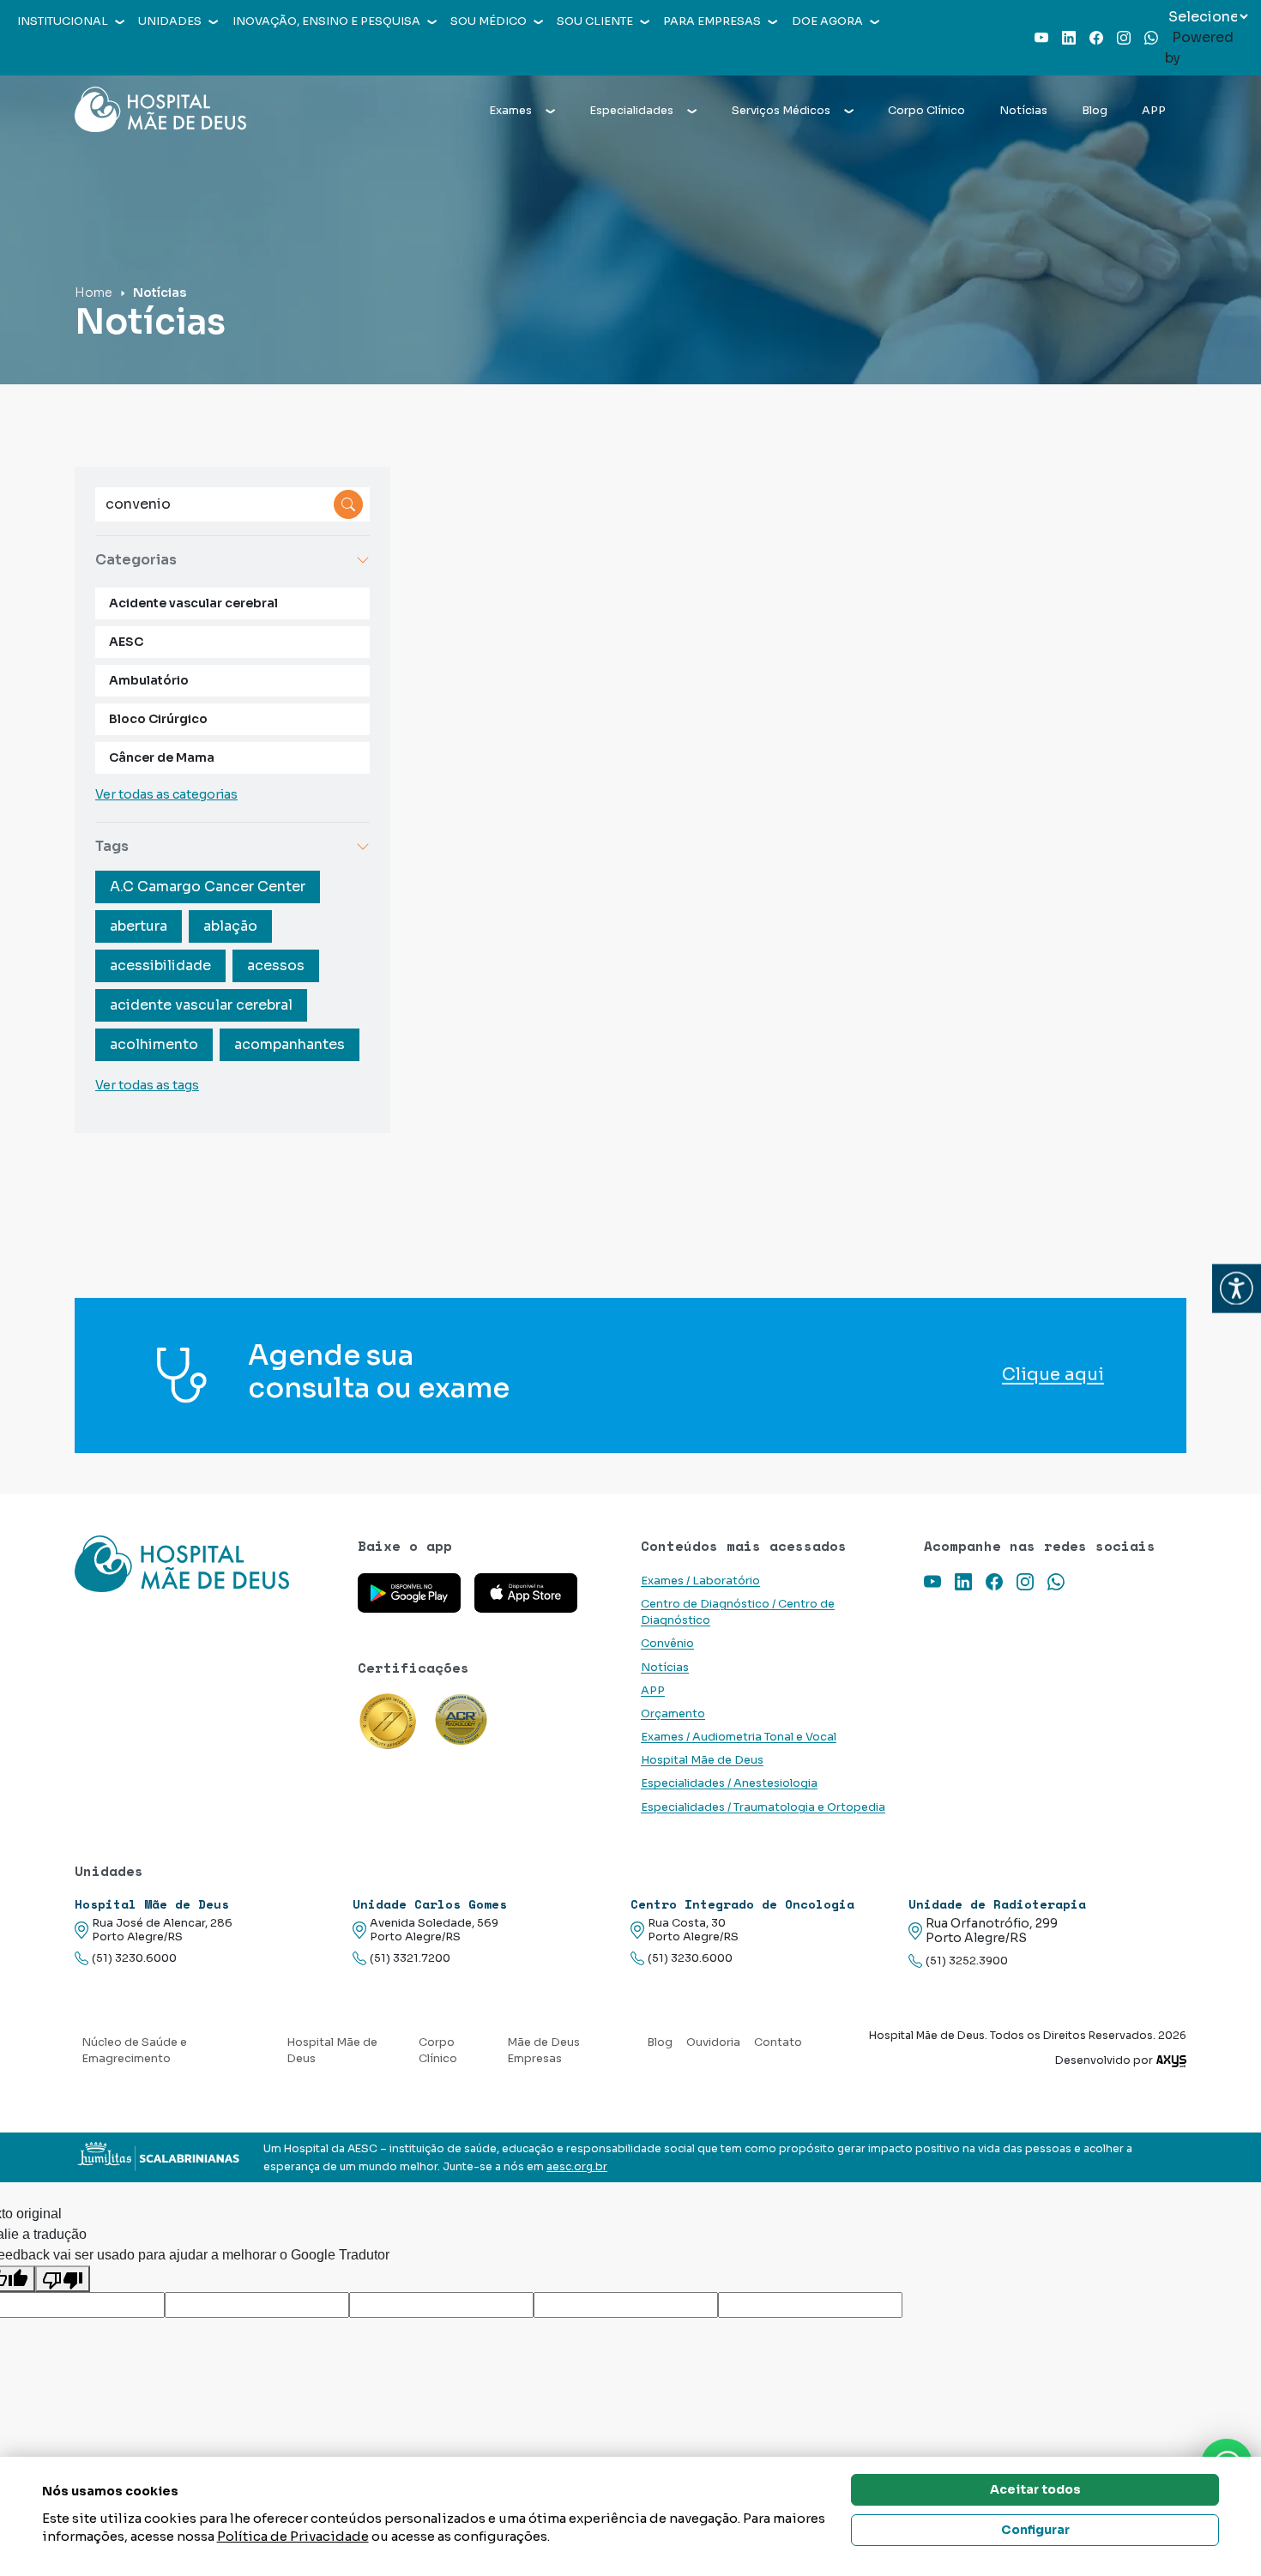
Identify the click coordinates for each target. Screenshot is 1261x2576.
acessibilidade (160, 965)
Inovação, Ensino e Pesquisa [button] (326, 21)
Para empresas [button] (712, 21)
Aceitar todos (1035, 2489)
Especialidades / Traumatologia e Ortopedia (763, 1807)
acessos (276, 965)
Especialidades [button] (631, 111)
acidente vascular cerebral (201, 1005)
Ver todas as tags (147, 1085)
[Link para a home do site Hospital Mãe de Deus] (206, 1564)
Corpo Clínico (926, 111)
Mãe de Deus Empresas (543, 2051)
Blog (1095, 111)
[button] (1237, 1288)
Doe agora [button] (827, 21)
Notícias (1023, 111)
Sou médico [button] (489, 21)
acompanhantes (290, 1044)
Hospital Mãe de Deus (702, 1760)
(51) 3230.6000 (134, 1958)
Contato (778, 2042)
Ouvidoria (713, 2042)
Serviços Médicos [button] (781, 111)
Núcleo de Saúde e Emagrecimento (134, 2051)
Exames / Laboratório (700, 1581)
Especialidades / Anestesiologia (729, 1783)
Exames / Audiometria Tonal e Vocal (739, 1737)
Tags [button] (112, 846)
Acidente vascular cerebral (193, 603)
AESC (126, 642)
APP (1154, 111)
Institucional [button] (63, 21)
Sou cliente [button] (595, 21)
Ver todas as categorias (166, 794)
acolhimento (154, 1044)
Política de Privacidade (293, 2536)
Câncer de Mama (162, 757)
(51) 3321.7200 (410, 1958)
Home (94, 293)
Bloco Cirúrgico (158, 719)
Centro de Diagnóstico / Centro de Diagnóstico (738, 1612)
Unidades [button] (170, 21)
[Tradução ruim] (63, 2279)
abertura (139, 926)
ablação (230, 926)
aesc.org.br (577, 2167)
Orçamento (673, 1714)
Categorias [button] (136, 560)
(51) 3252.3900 (967, 1961)
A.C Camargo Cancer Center (208, 887)
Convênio (667, 1644)
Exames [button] (510, 111)
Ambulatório (149, 680)
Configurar (1035, 2530)
